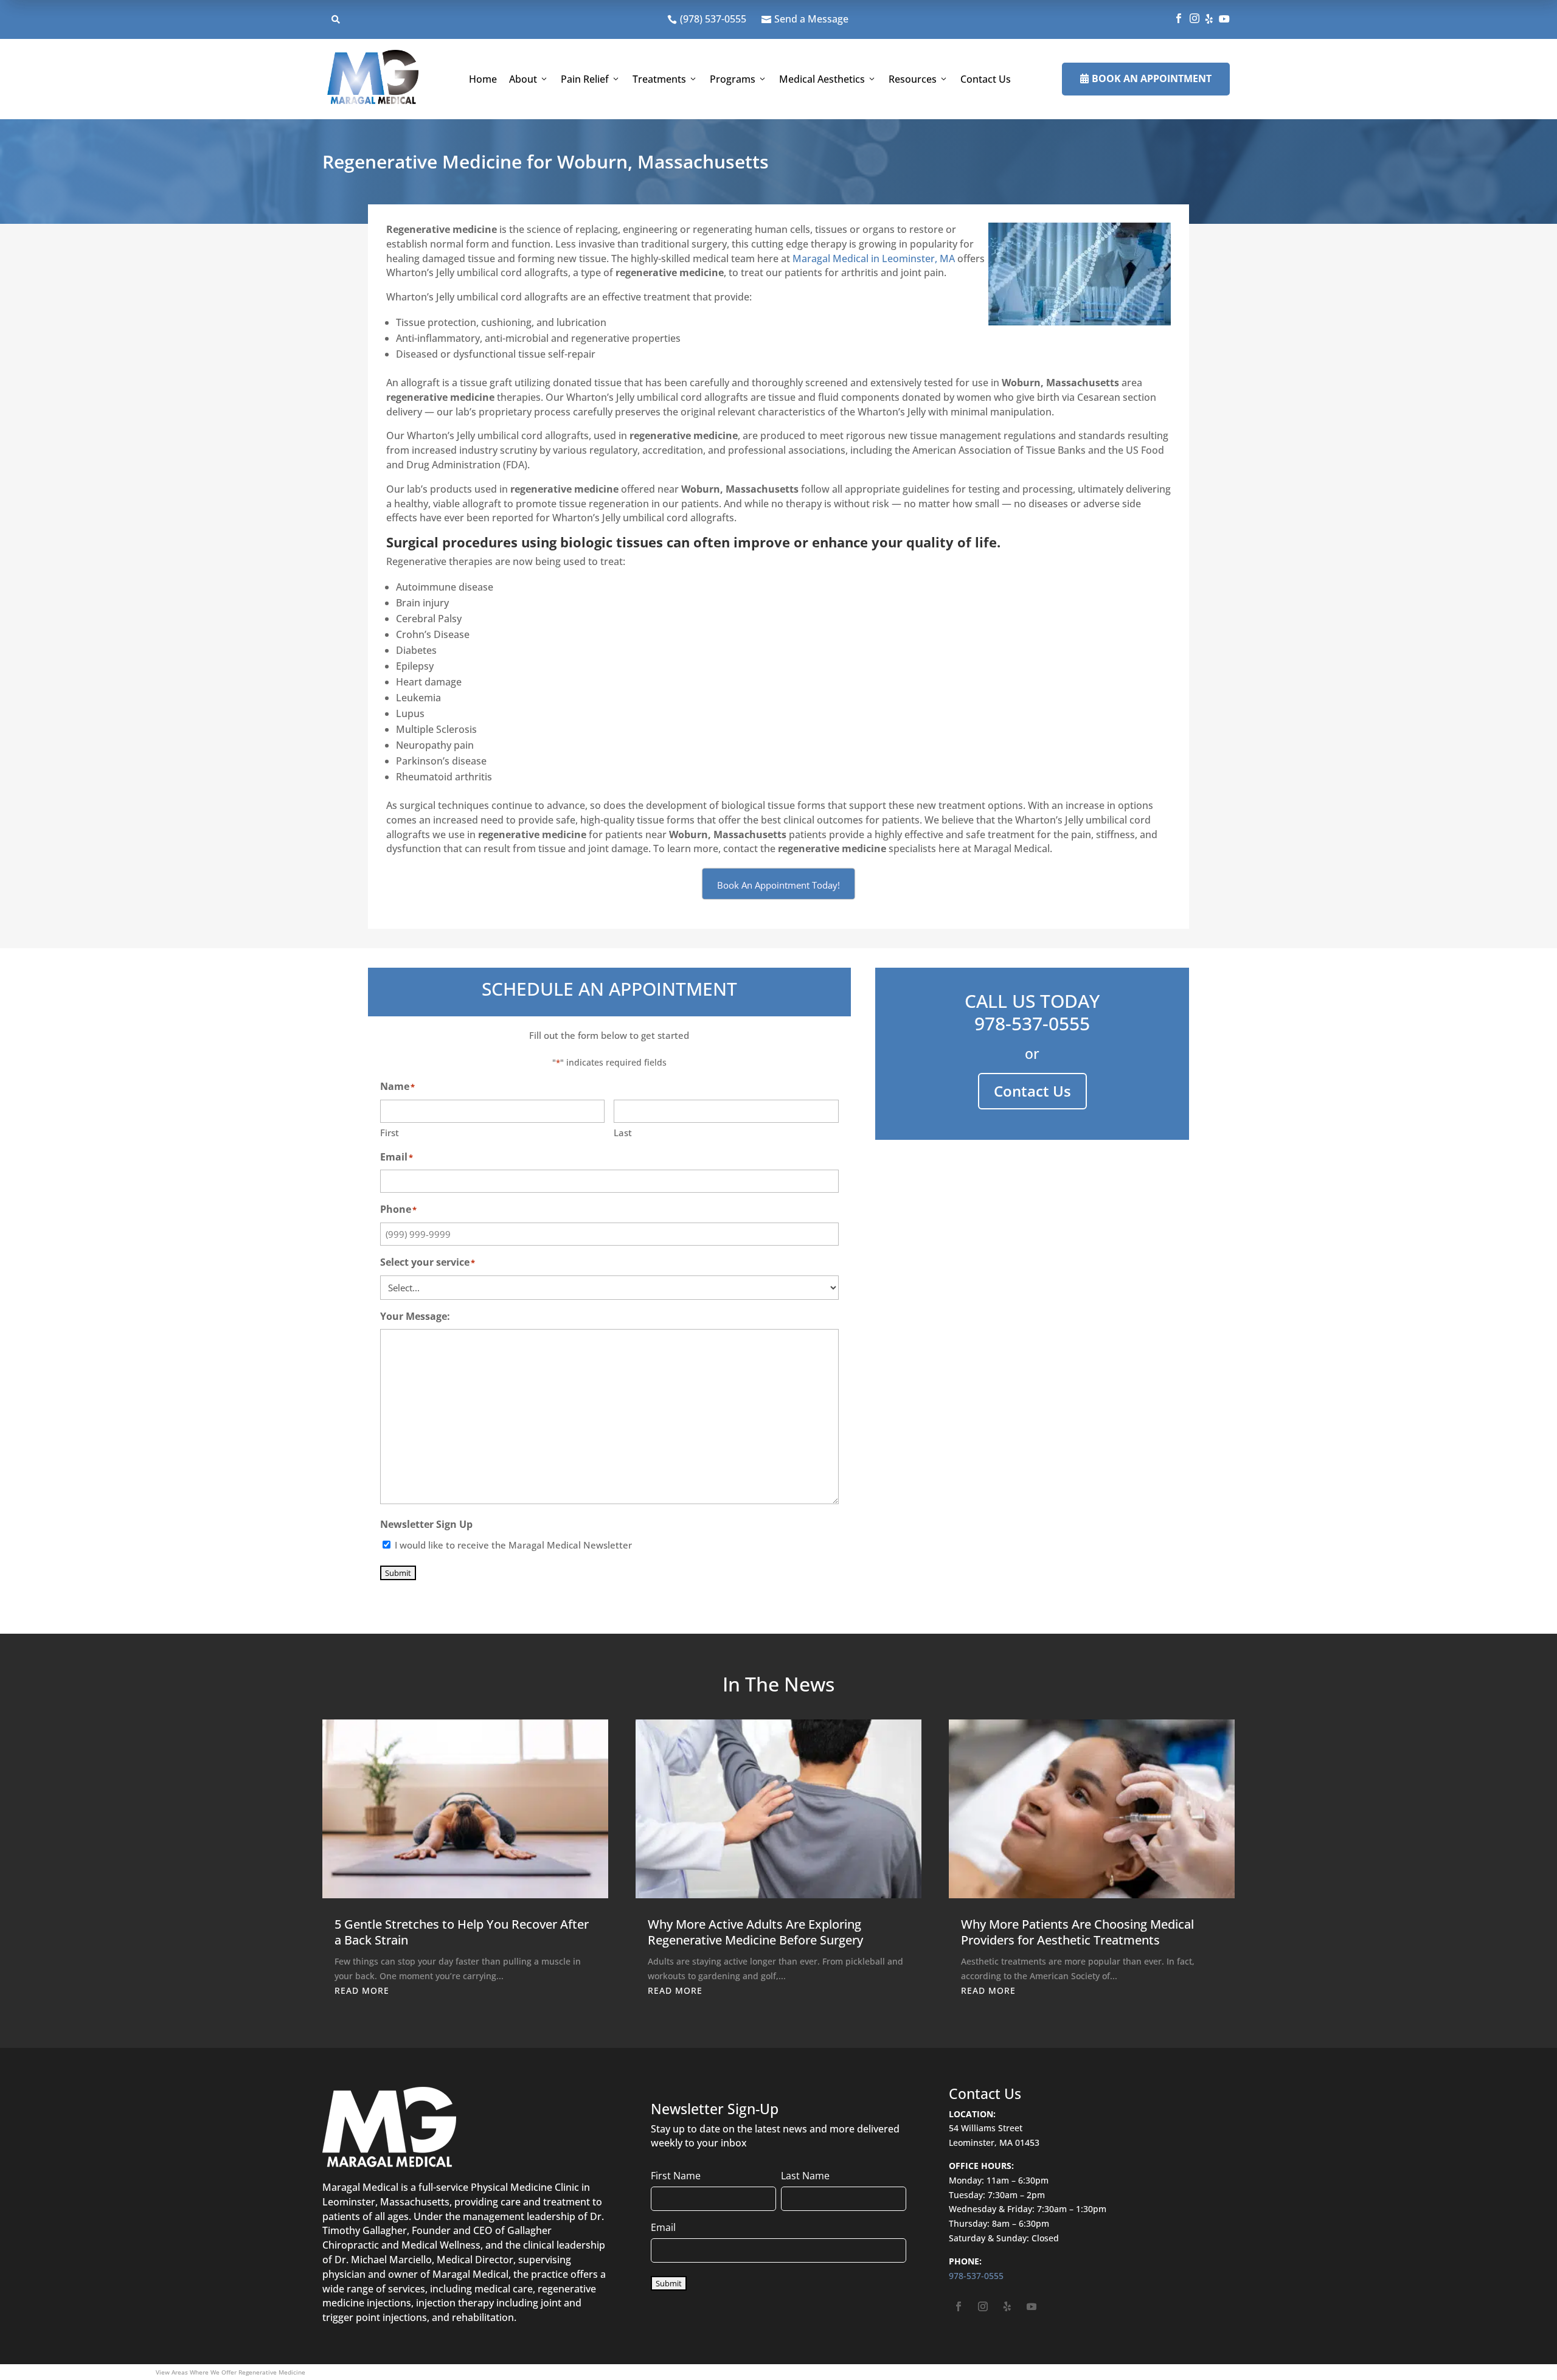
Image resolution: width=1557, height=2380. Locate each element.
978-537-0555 (1032, 1023)
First (390, 1133)
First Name (676, 2176)
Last (623, 1133)
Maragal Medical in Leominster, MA (874, 258)
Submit (398, 1573)
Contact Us (986, 79)
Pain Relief (585, 79)
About (523, 79)
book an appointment (1146, 78)
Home (483, 79)
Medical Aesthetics (822, 79)
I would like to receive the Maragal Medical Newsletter (513, 1545)
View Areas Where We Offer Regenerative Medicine (231, 2372)
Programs (733, 79)
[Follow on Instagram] (983, 2306)
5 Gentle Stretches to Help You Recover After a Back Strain (462, 1932)
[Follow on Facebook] (959, 2306)
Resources (913, 79)
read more (362, 1990)
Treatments (659, 79)
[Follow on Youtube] (1032, 2306)
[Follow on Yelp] (1007, 2306)
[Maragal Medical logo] (373, 79)
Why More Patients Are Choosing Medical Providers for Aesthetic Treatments (1077, 1932)
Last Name (805, 2176)
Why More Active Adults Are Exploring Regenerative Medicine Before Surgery (755, 1932)
